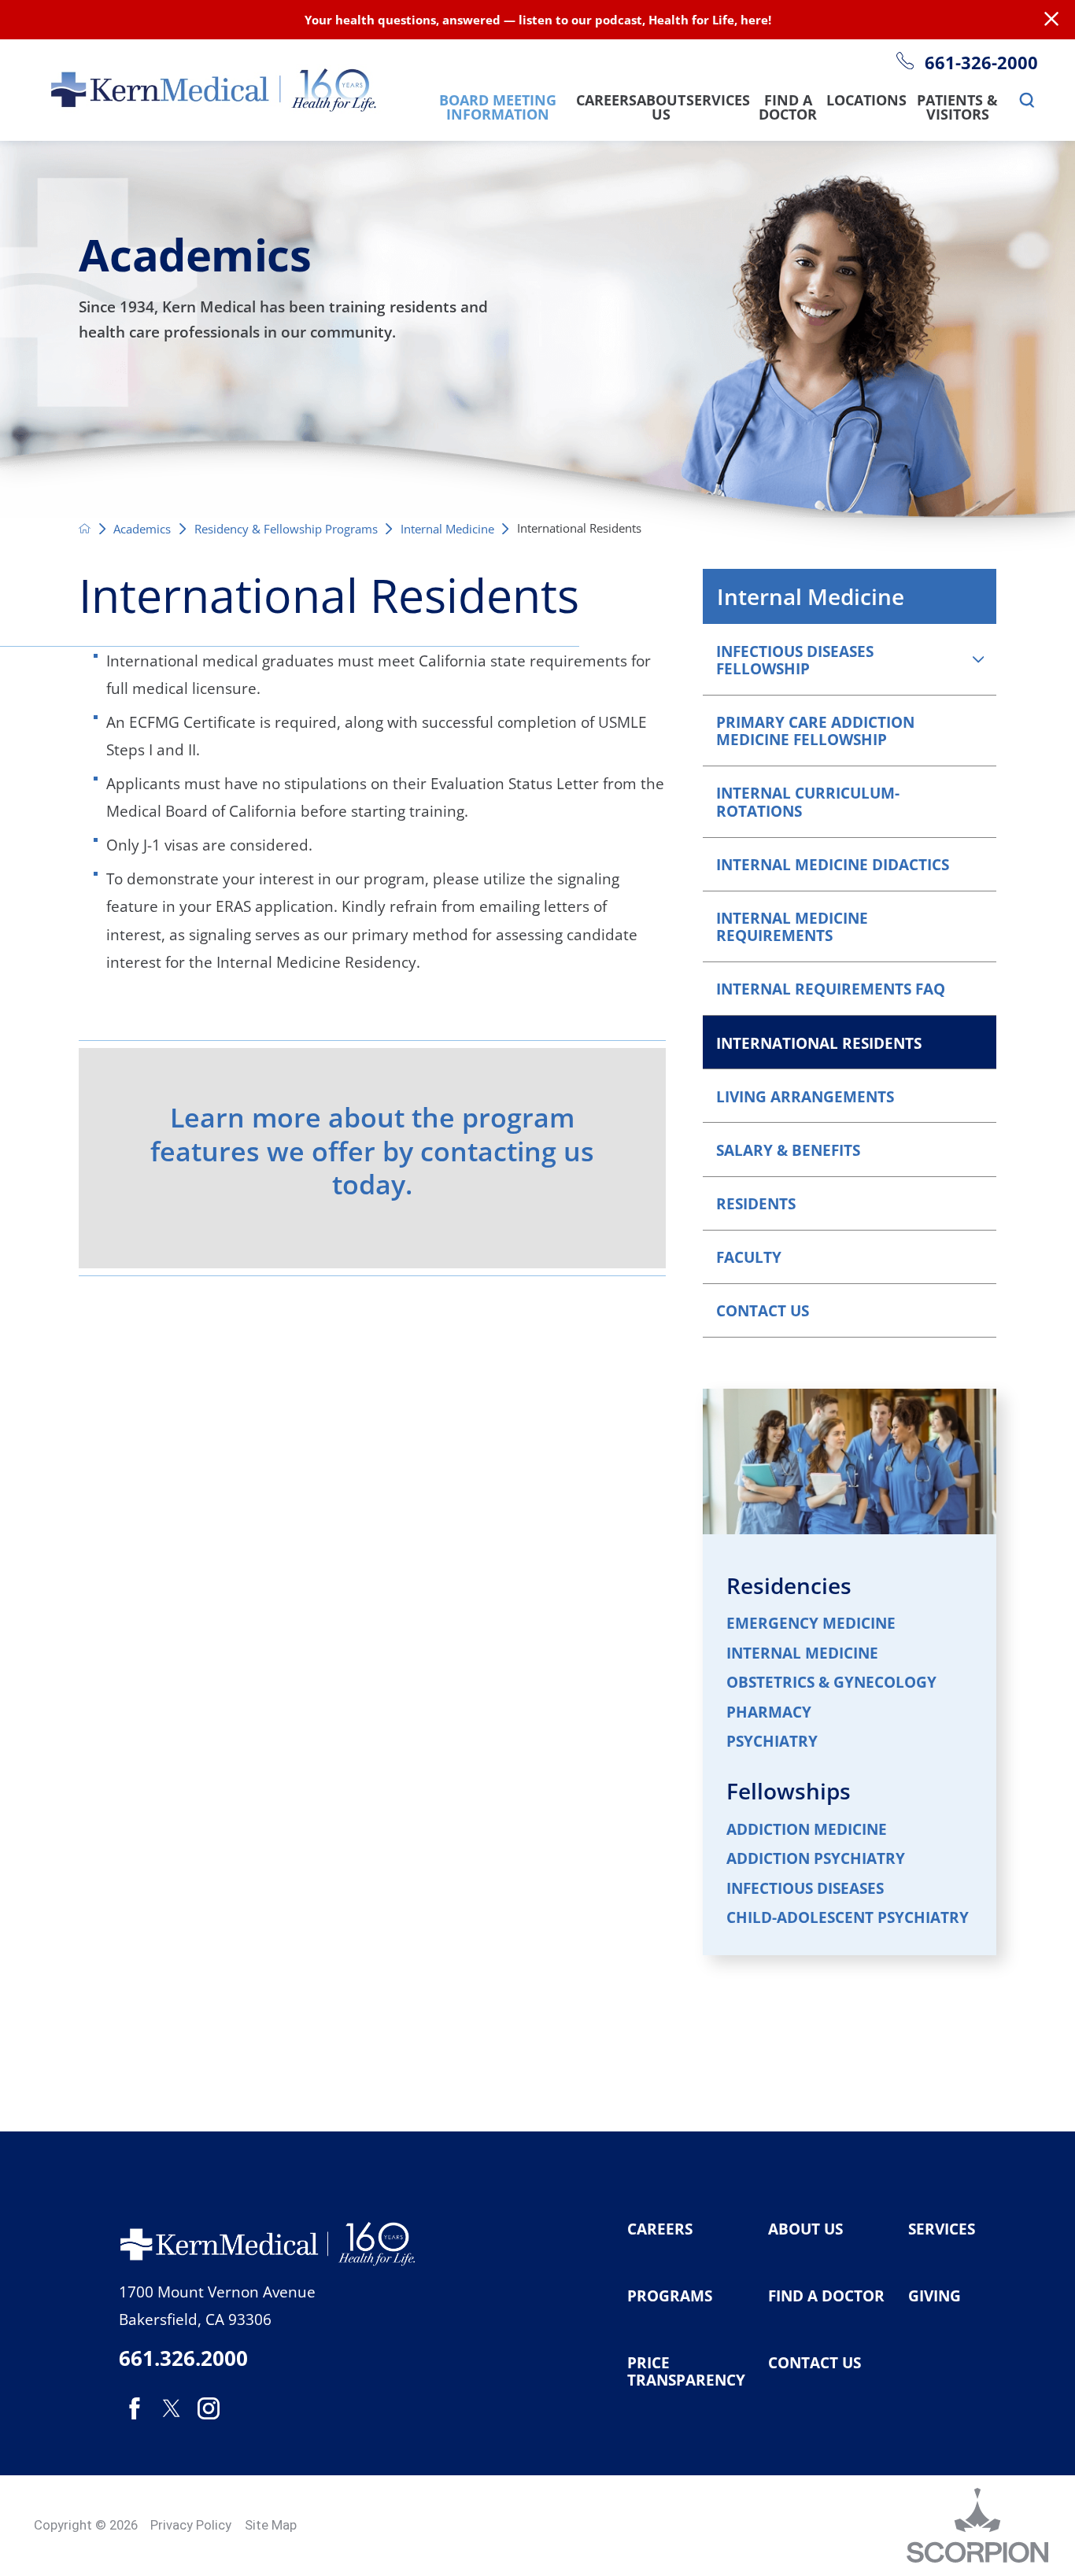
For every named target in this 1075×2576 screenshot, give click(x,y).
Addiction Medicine (807, 1830)
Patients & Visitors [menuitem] (957, 109)
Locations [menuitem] (866, 101)
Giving (935, 2296)
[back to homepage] (85, 528)
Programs (670, 2296)
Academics (142, 529)
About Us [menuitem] (661, 109)
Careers (660, 2229)
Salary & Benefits (788, 1150)
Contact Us (763, 1310)
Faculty (749, 1257)
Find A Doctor (826, 2296)
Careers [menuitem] (606, 101)
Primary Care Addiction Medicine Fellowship (815, 731)
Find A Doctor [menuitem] (788, 109)
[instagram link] (209, 2408)
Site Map (271, 2525)
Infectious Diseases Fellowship (795, 660)
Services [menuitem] (718, 101)
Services (942, 2229)
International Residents (819, 1043)
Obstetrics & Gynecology (831, 1683)
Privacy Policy (191, 2525)
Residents (756, 1203)
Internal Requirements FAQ (831, 989)
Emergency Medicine (811, 1624)
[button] (978, 659)
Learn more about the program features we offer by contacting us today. (372, 1151)
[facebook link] (134, 2408)
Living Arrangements (805, 1096)
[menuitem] (1027, 101)
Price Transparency (686, 2372)
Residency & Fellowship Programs (286, 529)
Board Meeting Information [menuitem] (498, 109)
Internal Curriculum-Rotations (808, 801)
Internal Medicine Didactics (833, 864)
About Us (805, 2229)
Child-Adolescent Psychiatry (848, 1918)
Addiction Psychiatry (816, 1859)
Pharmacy (769, 1712)
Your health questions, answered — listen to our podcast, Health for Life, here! (538, 20)
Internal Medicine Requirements (792, 926)
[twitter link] (171, 2408)
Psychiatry (772, 1742)
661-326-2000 (981, 63)
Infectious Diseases (805, 1889)
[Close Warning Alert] (1051, 20)
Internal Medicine (447, 529)
